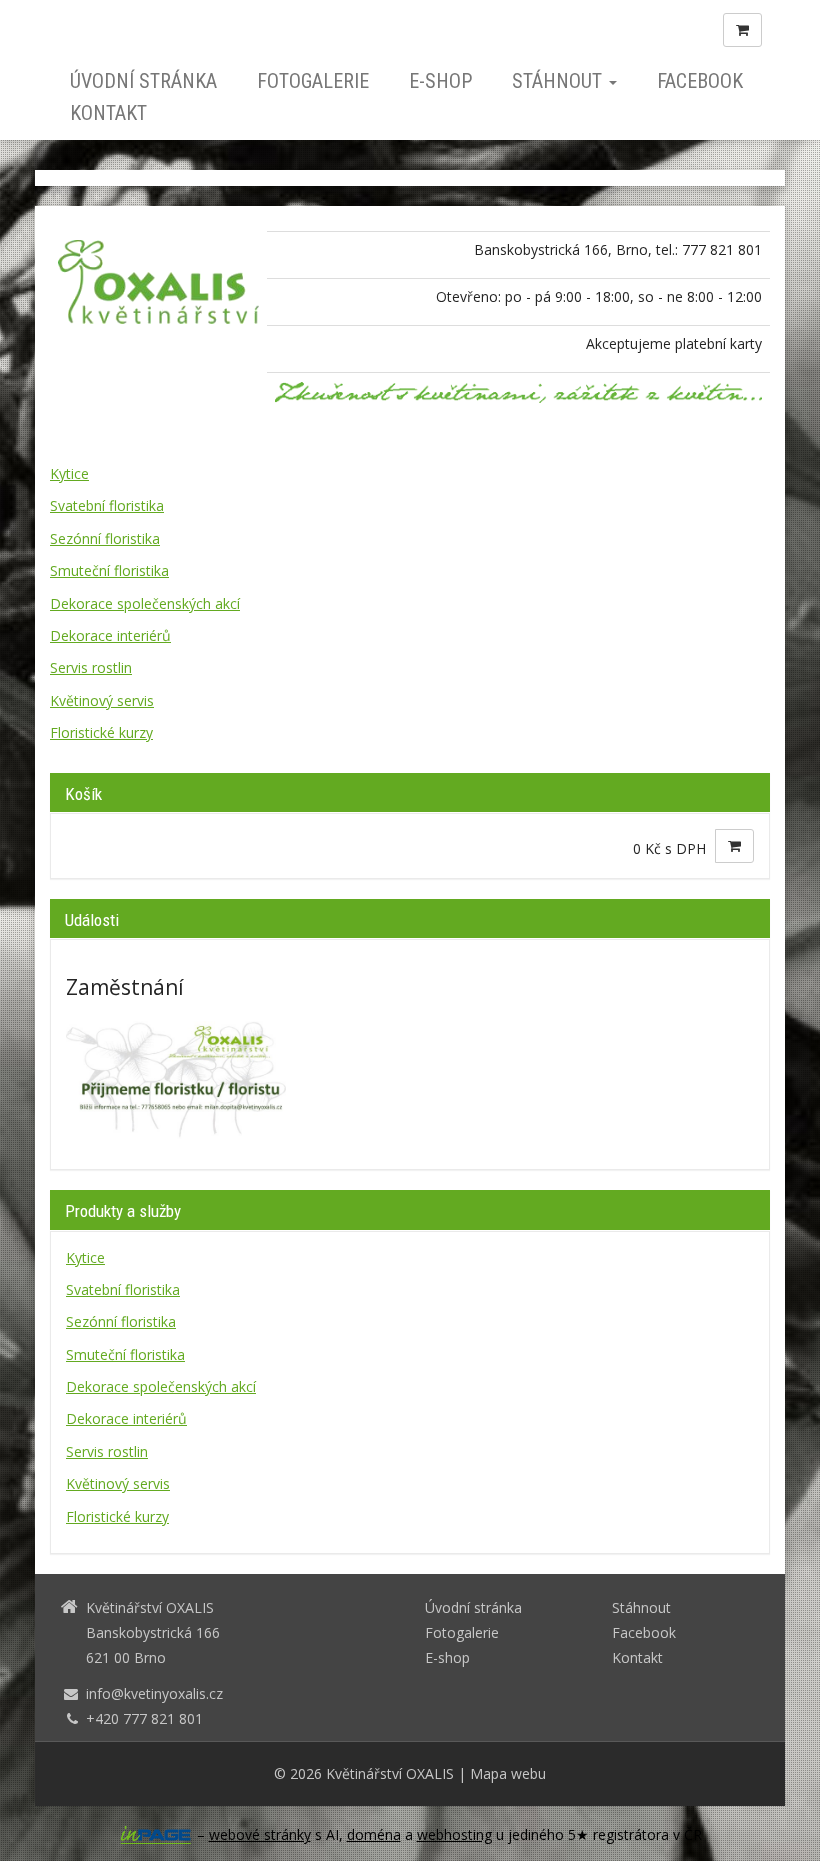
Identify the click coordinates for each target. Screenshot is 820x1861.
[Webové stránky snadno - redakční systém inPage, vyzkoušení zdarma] (156, 1835)
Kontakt (108, 113)
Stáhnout (559, 81)
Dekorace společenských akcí (145, 603)
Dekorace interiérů (110, 635)
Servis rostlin (91, 667)
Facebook (700, 81)
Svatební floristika (107, 505)
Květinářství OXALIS (390, 1773)
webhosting (454, 1834)
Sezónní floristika (105, 538)
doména (374, 1834)
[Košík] (742, 30)
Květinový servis (102, 700)
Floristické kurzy (101, 732)
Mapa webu (508, 1773)
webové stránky (260, 1834)
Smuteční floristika (109, 570)
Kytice (69, 473)
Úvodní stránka (143, 81)
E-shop (440, 81)
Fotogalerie (313, 81)
